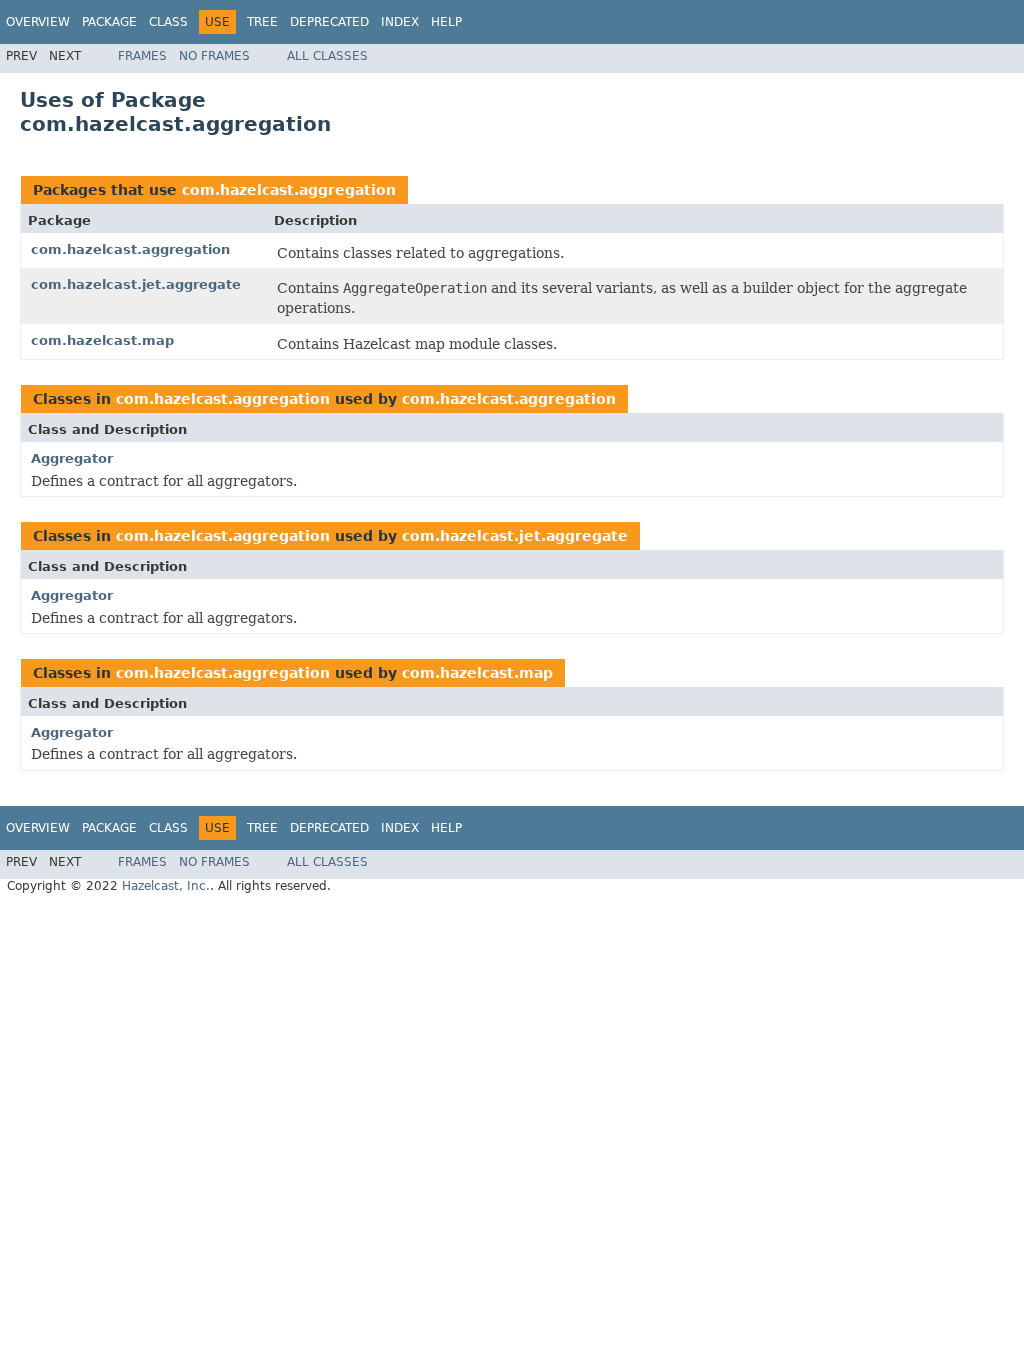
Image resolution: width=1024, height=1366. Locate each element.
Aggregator (72, 458)
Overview (38, 22)
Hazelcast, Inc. (166, 886)
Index (400, 22)
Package (109, 22)
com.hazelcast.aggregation (289, 190)
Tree (262, 22)
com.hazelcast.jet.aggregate (136, 284)
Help (446, 22)
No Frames (214, 56)
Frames (142, 56)
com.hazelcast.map (102, 340)
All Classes (327, 56)
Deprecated (329, 22)
